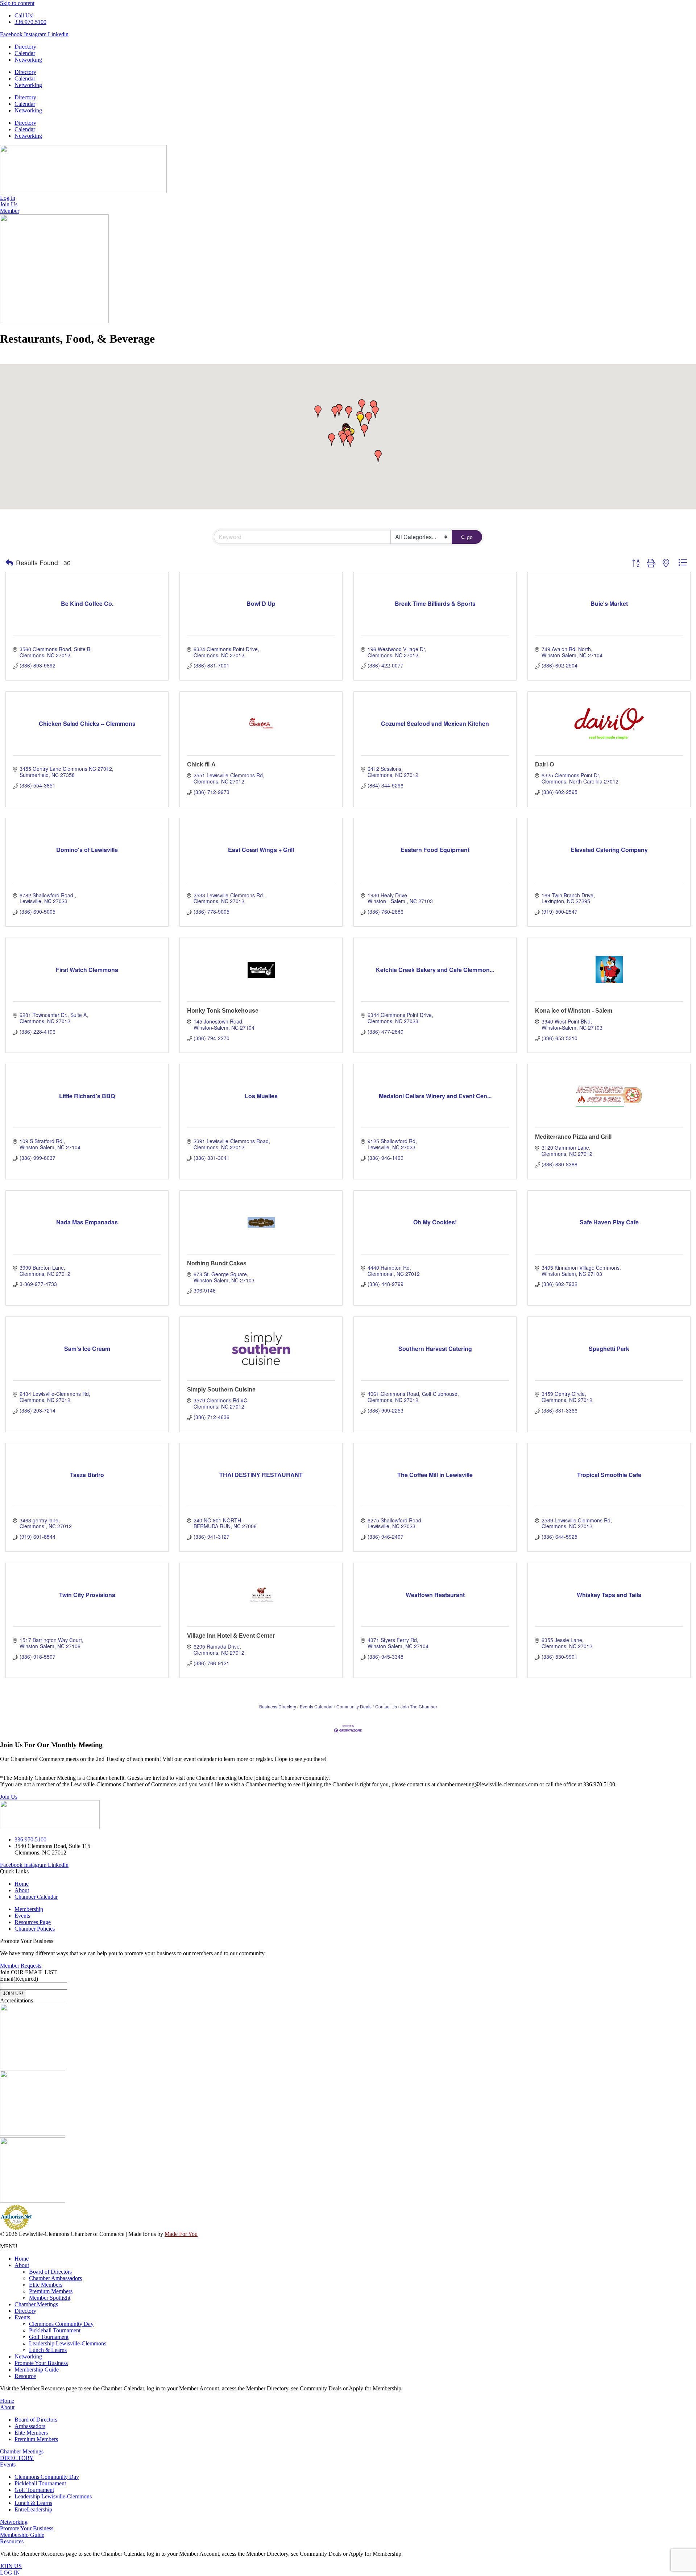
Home (22, 2259)
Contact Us (386, 1706)
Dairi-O (544, 764)
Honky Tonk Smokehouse (223, 1011)
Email (19, 1979)
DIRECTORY (17, 2458)
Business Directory (278, 1706)
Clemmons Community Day (61, 2324)
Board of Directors (50, 2272)
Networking (28, 60)
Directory (25, 47)
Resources (12, 2541)
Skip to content (17, 3)
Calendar (25, 53)
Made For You (181, 2234)
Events (22, 2317)
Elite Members (46, 2285)
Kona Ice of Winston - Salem (574, 1011)
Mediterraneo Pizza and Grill (573, 1137)
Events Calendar (316, 1706)
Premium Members (51, 2291)
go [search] (470, 537)
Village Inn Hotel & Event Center (231, 1636)
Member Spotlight (50, 2298)
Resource (25, 2376)
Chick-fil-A (201, 764)
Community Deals (354, 1706)
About (22, 2265)
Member (10, 211)
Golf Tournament (49, 2337)
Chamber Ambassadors (55, 2278)
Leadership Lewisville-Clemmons (68, 2343)
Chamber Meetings (36, 2304)
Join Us (9, 1797)
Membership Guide (37, 2370)
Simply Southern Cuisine (221, 1390)
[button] (364, 430)
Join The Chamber (419, 1706)
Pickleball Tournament (55, 2330)
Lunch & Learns (48, 2350)
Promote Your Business (41, 2363)
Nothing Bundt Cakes (217, 1263)
